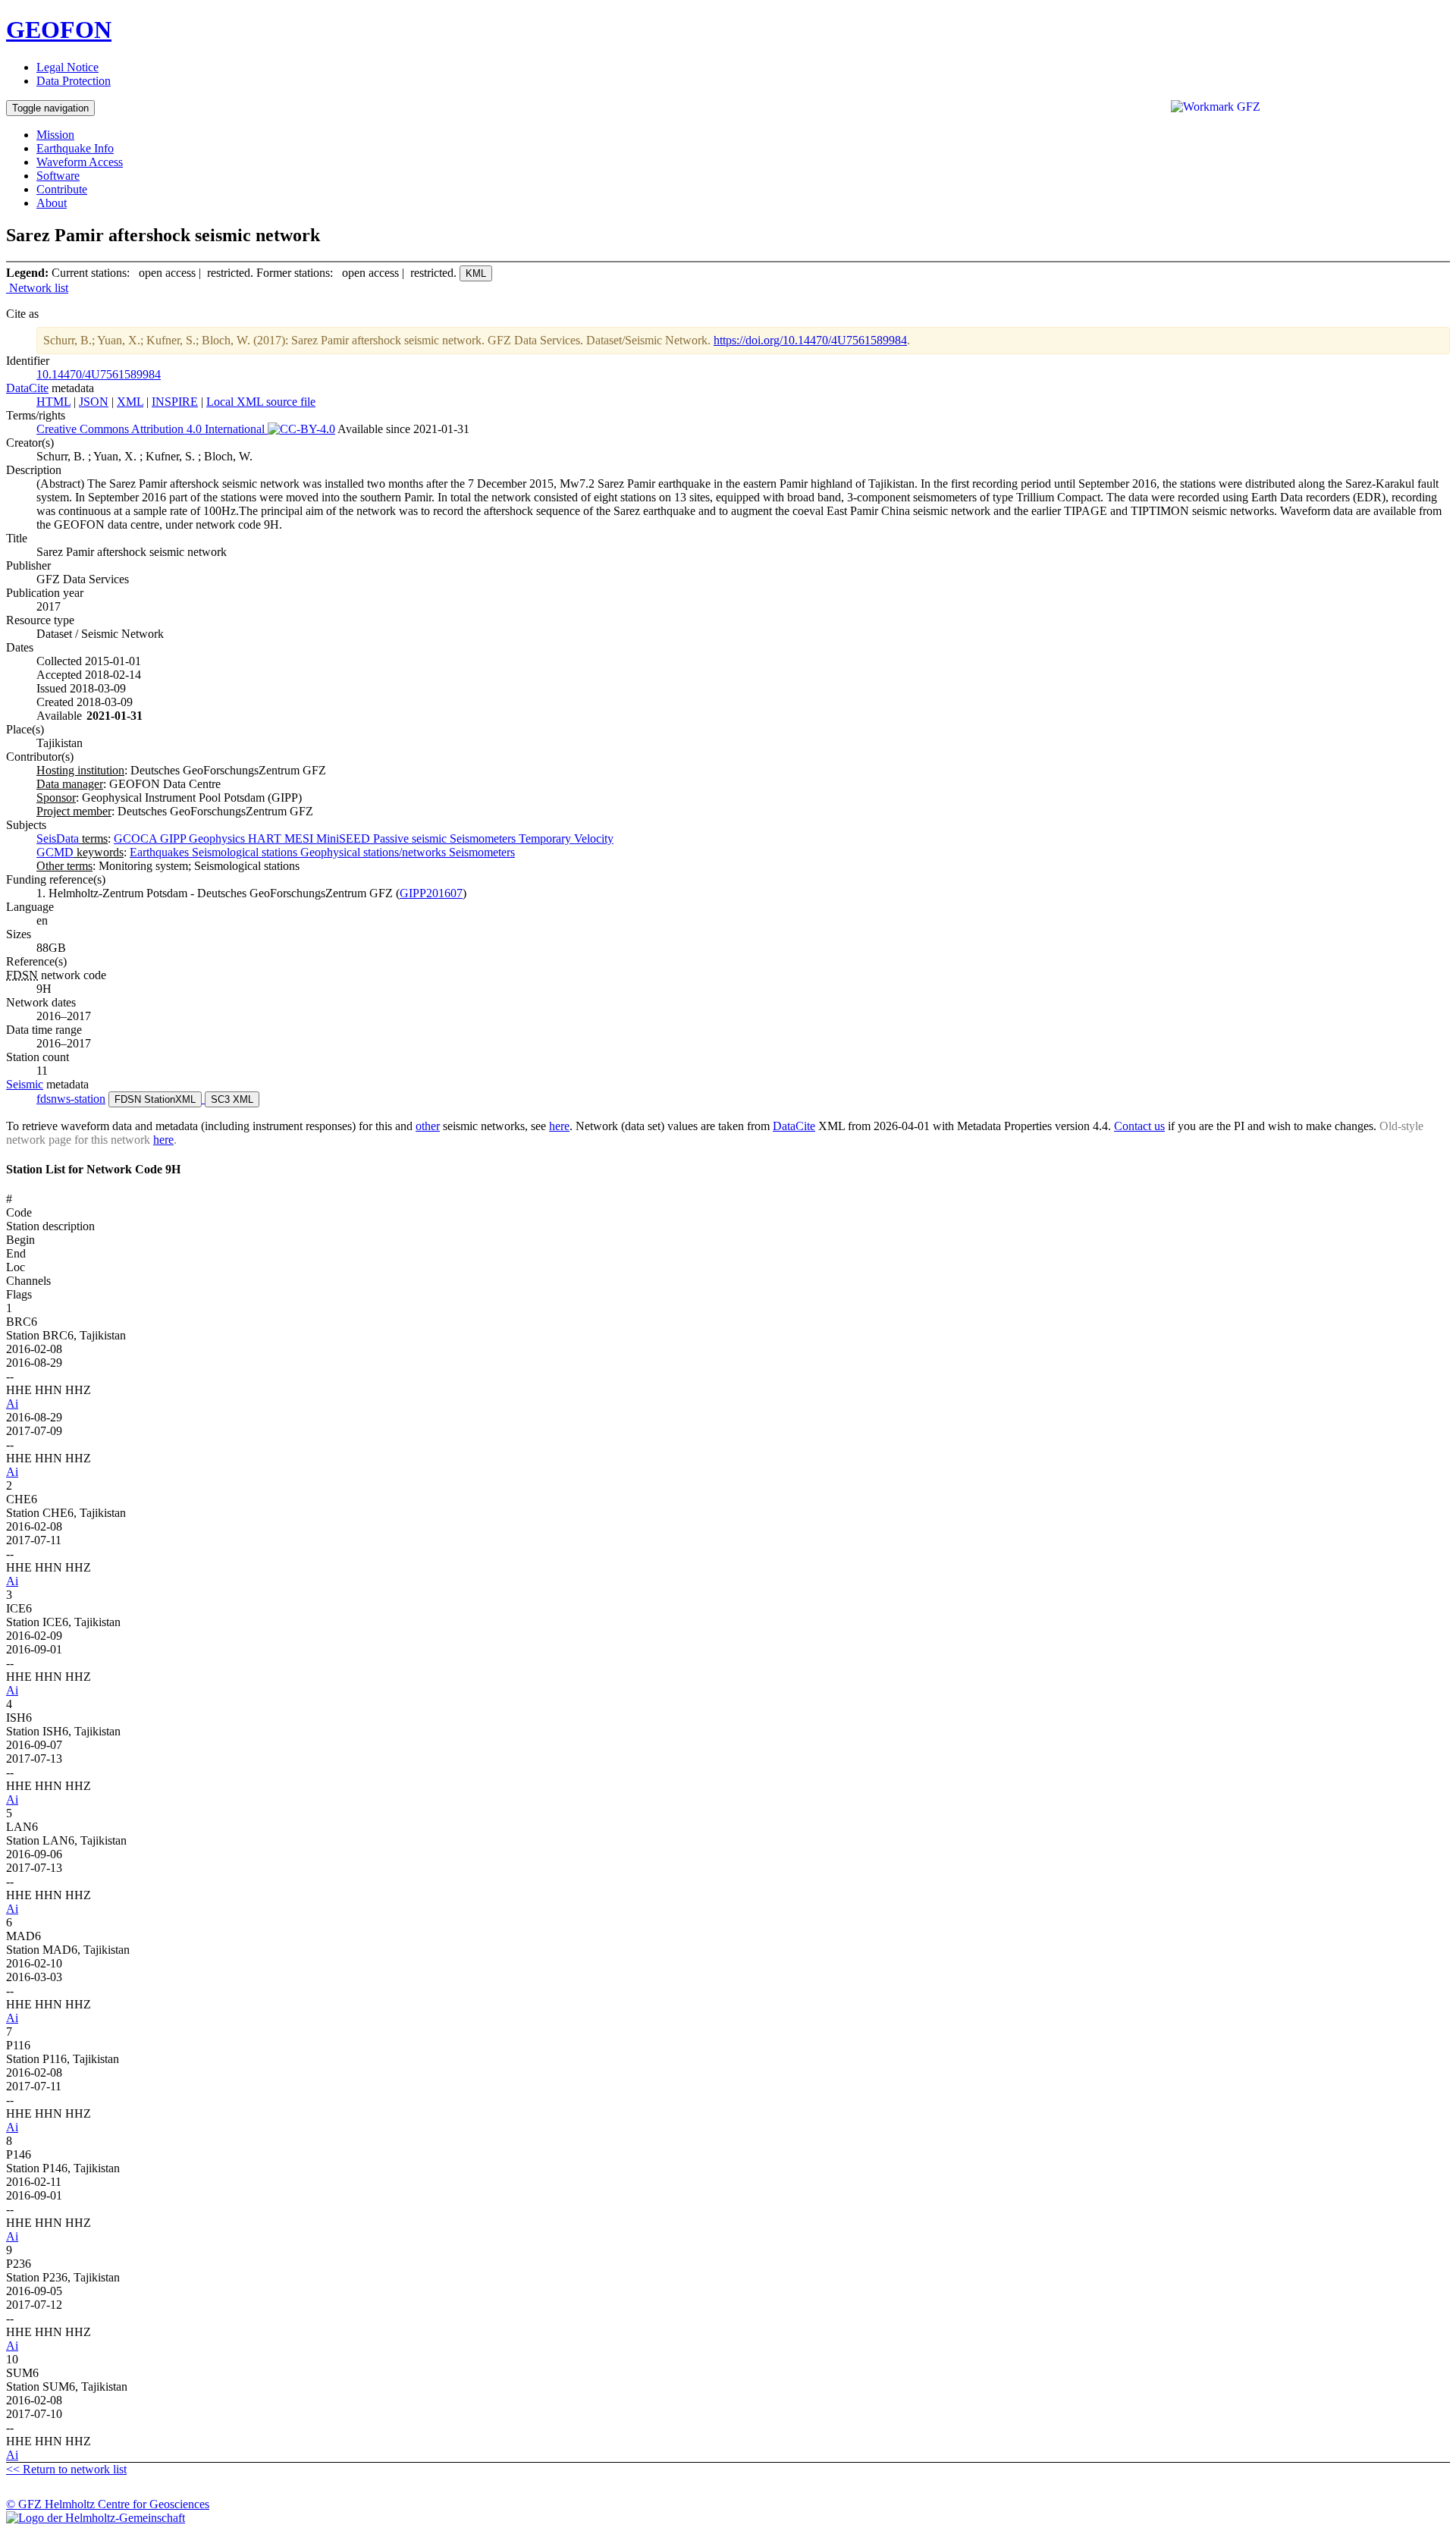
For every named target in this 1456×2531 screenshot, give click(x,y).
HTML (53, 402)
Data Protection (74, 81)
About (52, 203)
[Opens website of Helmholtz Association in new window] (728, 2518)
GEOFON (59, 30)
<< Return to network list (66, 2469)
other (428, 1126)
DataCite (27, 388)
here (559, 1126)
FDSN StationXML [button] (155, 1099)
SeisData (58, 838)
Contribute (62, 189)
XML (130, 402)
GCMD (55, 852)
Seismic (25, 1084)
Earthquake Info (75, 148)
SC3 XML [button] (232, 1099)
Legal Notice (67, 67)
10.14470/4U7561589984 (99, 374)
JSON (94, 402)
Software (58, 176)
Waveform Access (80, 162)
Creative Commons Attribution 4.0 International (152, 429)
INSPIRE (175, 402)
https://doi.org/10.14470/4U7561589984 (810, 340)
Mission (55, 135)
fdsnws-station (71, 1099)
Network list (37, 288)
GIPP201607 (431, 893)
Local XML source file (261, 402)
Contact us (1139, 1126)
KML (476, 273)
